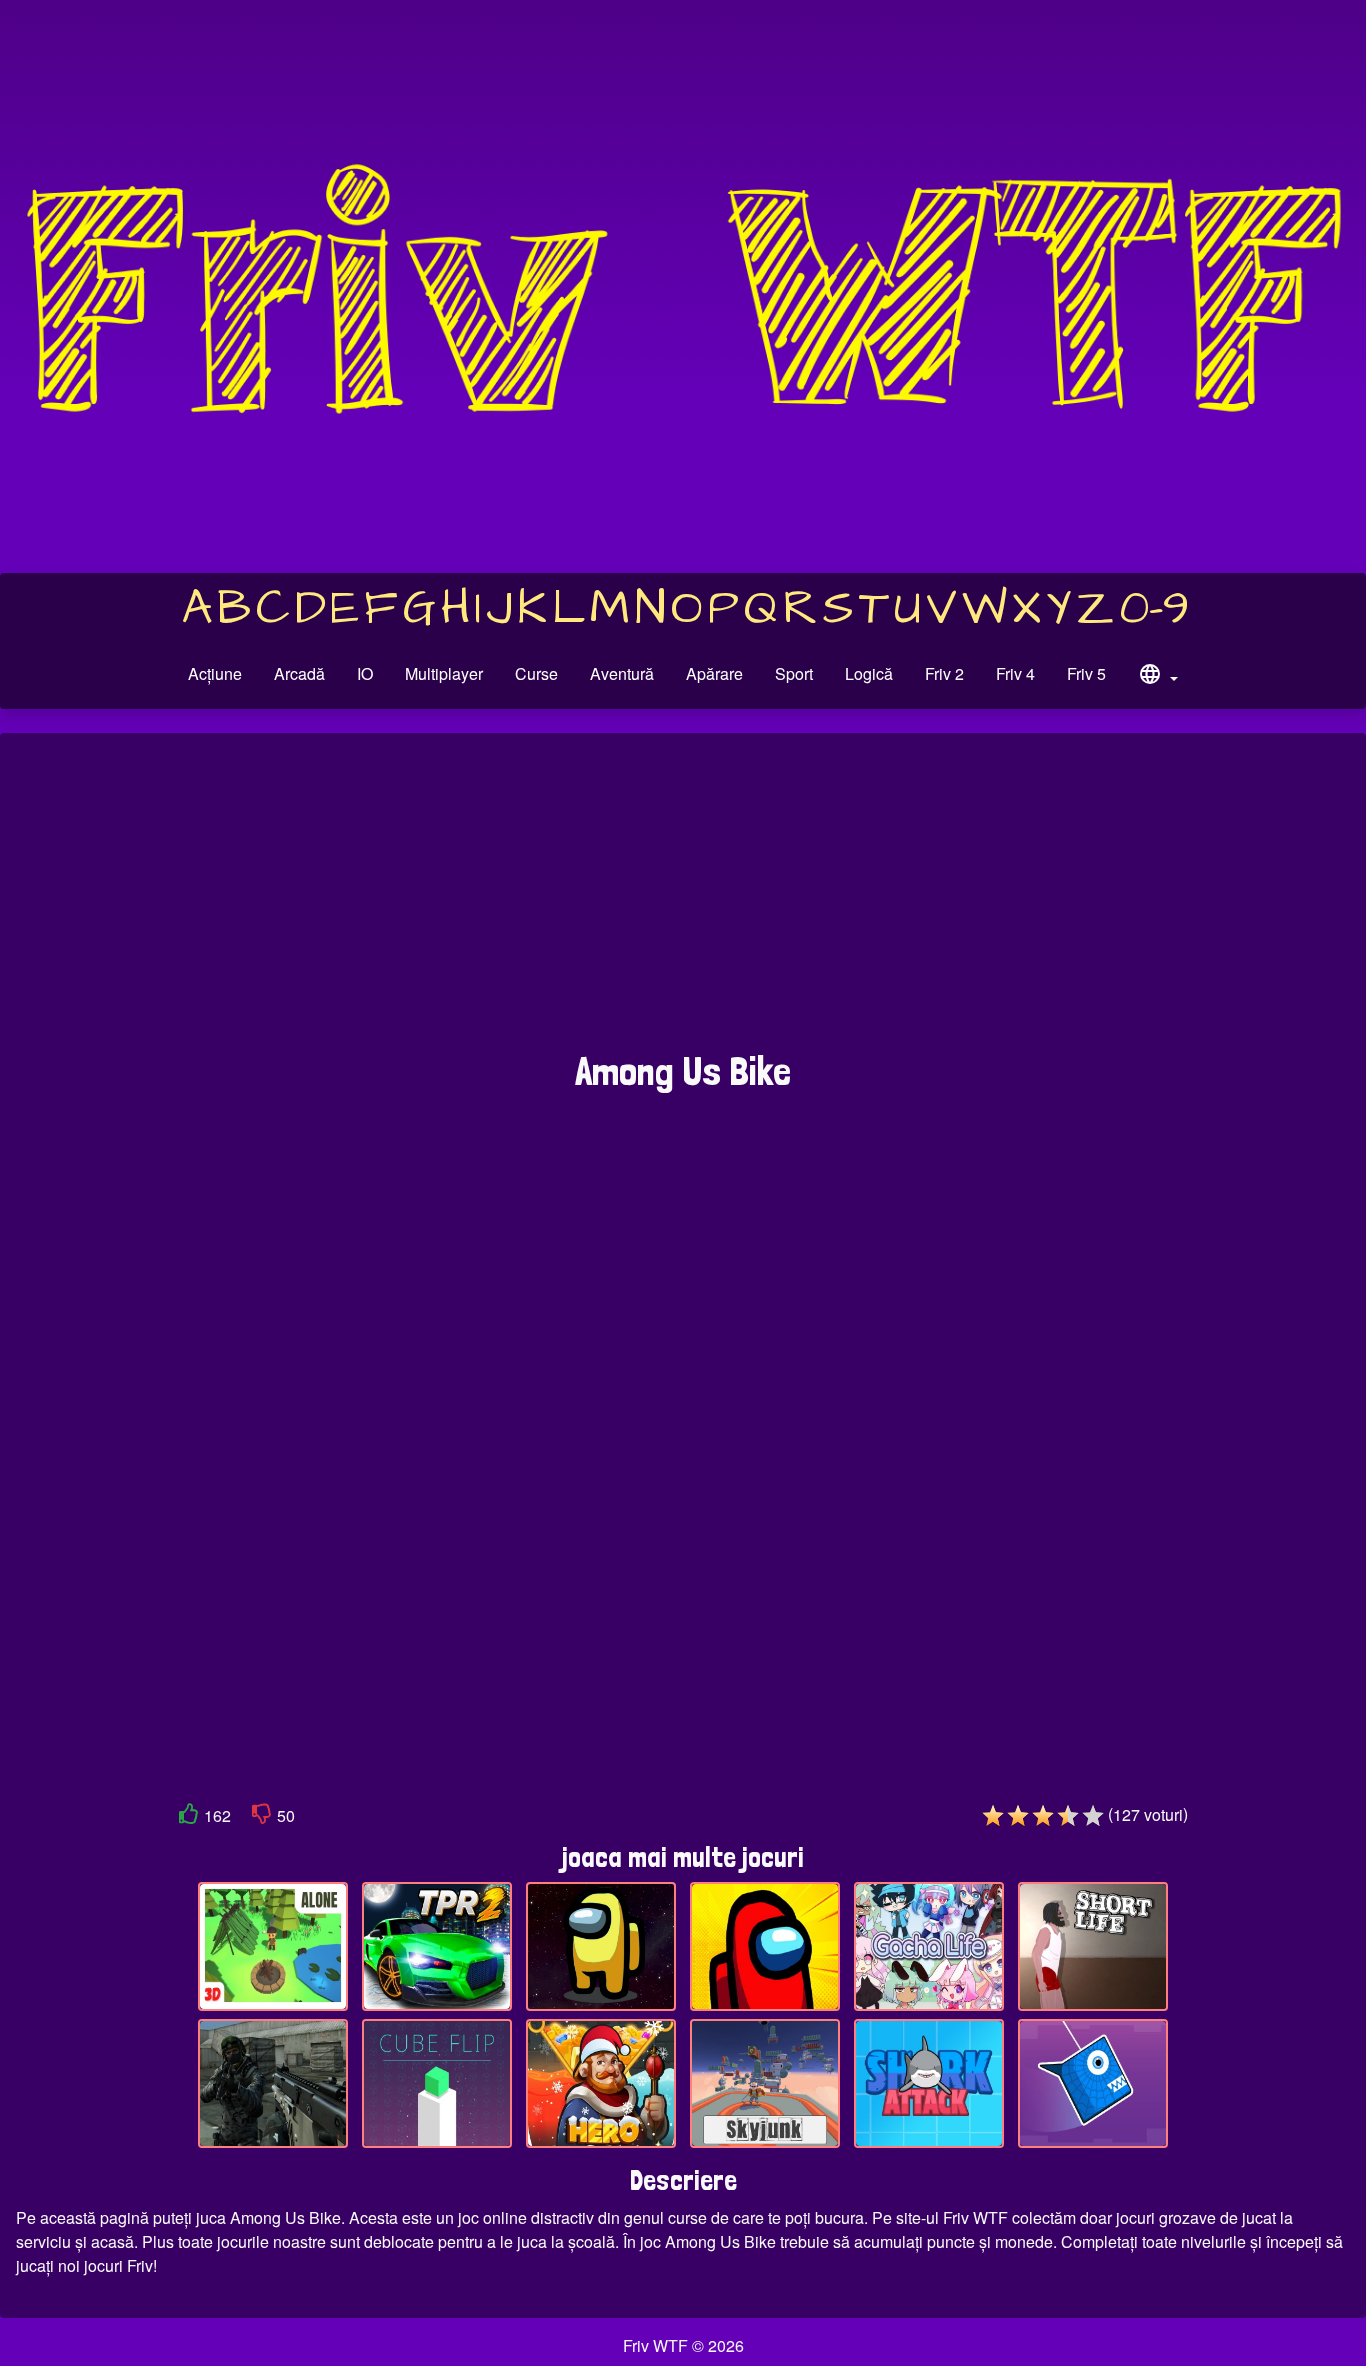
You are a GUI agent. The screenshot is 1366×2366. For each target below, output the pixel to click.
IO (365, 673)
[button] (1158, 677)
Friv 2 (944, 673)
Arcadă (299, 673)
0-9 (1154, 609)
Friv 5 (1086, 673)
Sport (794, 673)
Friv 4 (1015, 673)
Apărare (714, 673)
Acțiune (215, 673)
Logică (869, 673)
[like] (189, 1817)
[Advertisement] (683, 902)
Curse (536, 673)
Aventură (622, 673)
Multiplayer (444, 673)
